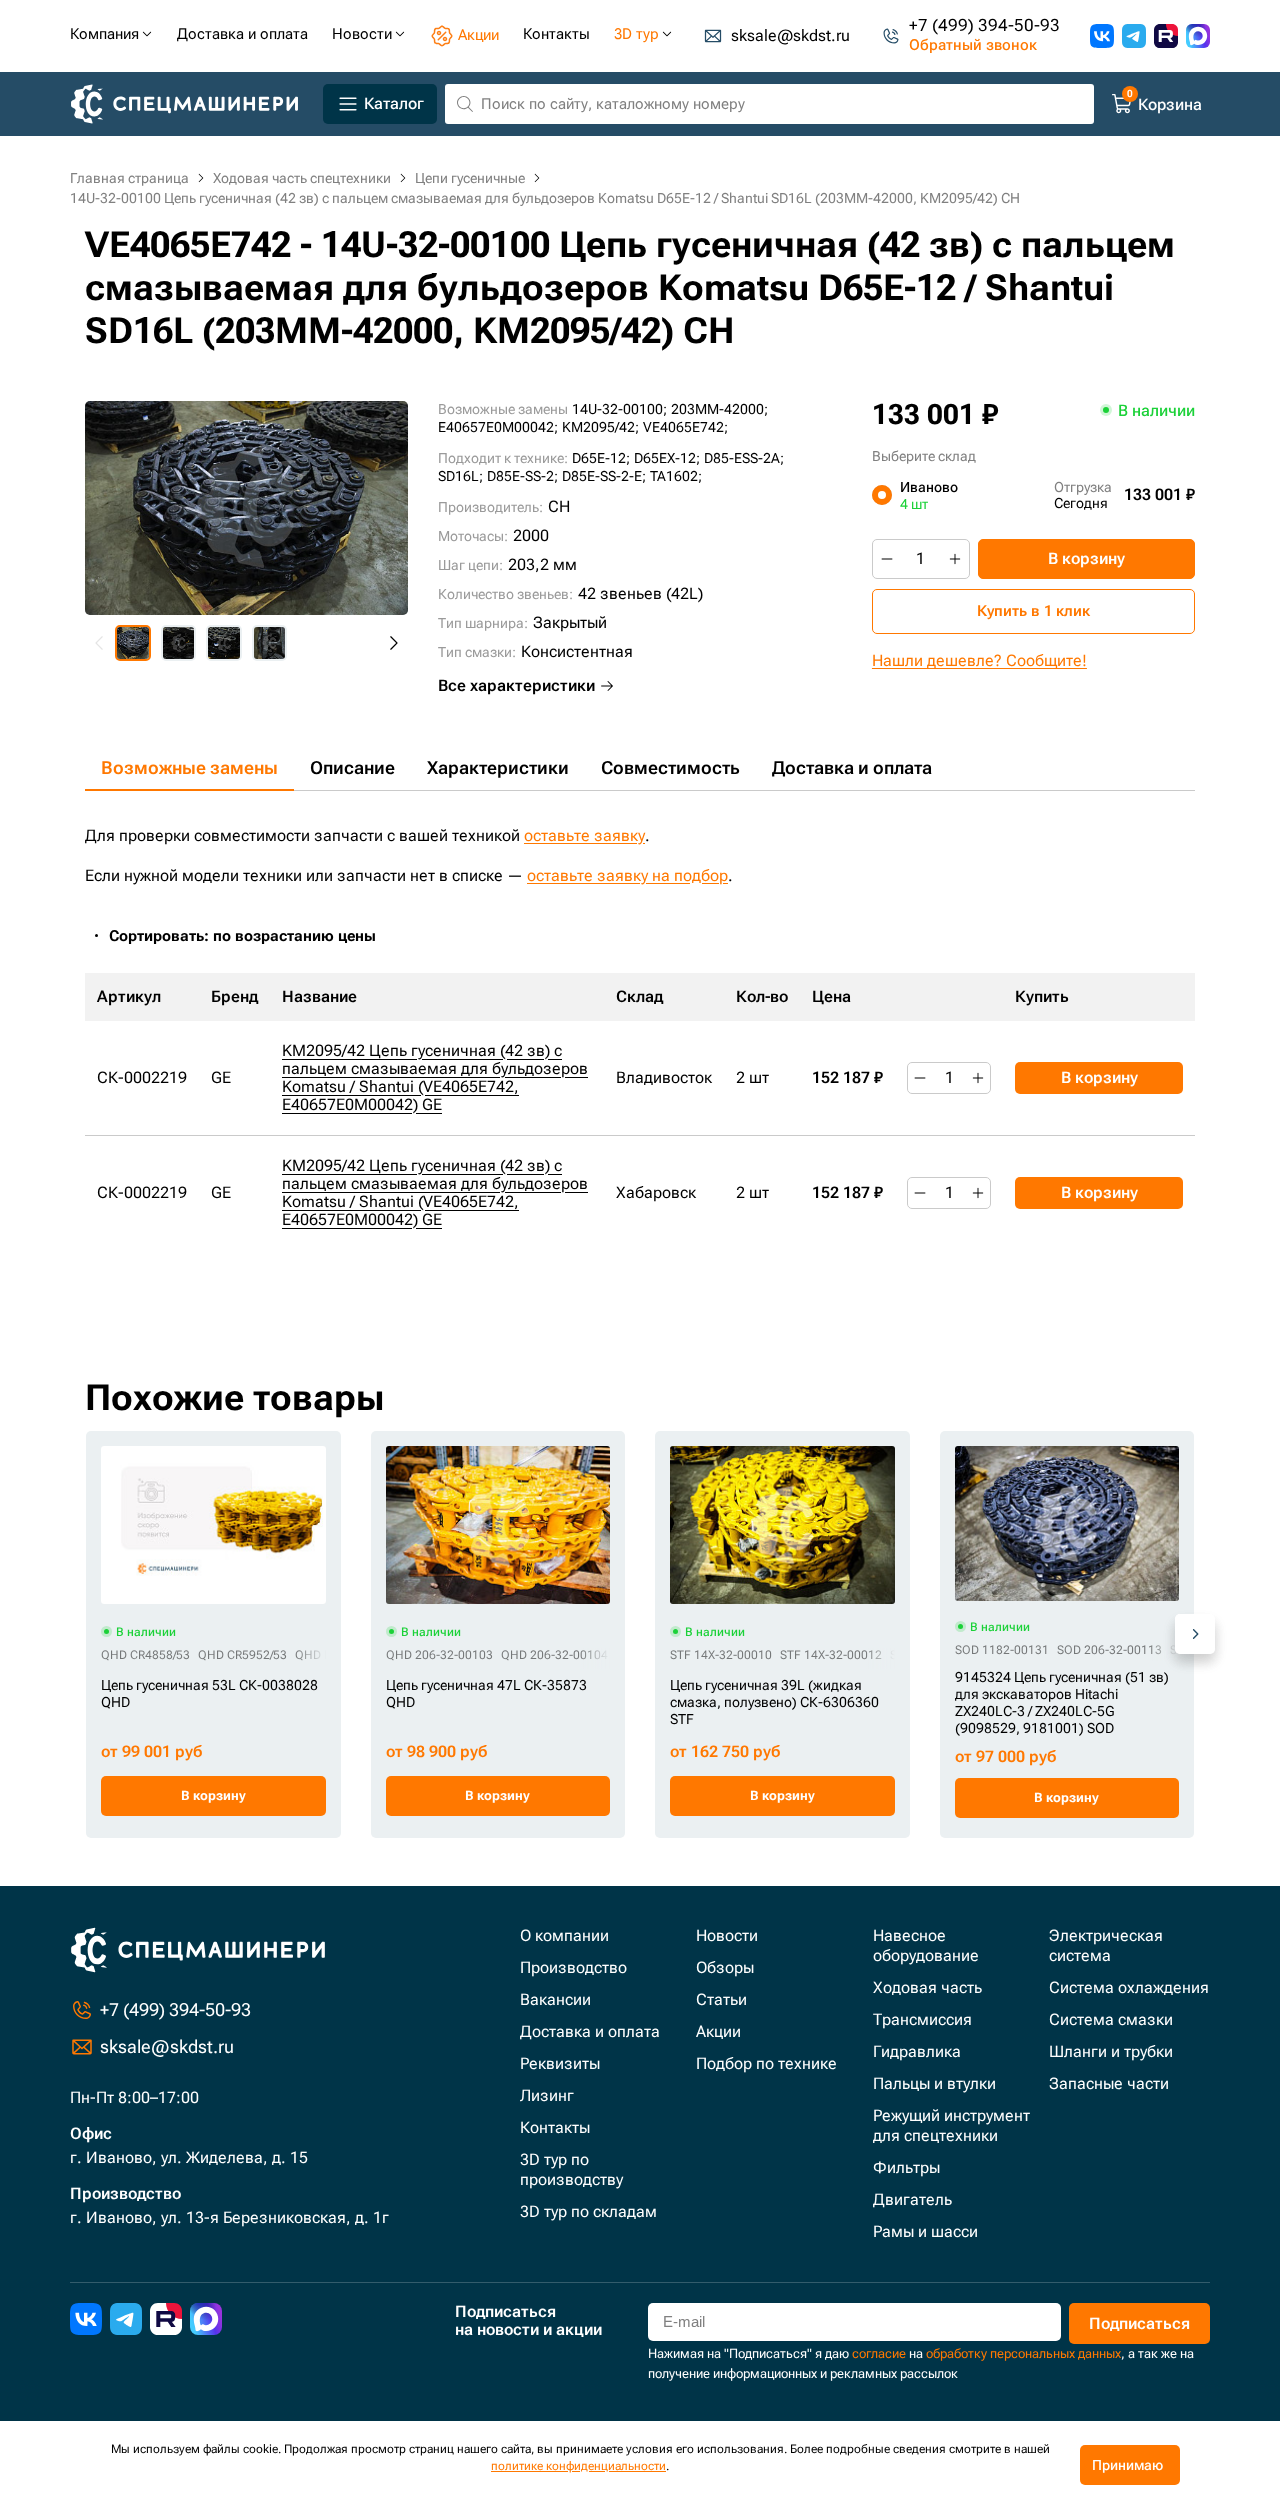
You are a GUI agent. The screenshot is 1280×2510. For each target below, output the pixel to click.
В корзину (1086, 558)
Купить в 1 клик (1033, 611)
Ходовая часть (927, 1987)
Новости (727, 1935)
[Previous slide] (100, 643)
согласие (879, 2353)
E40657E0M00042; (498, 427)
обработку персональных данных (1023, 2353)
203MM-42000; (719, 409)
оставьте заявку (584, 835)
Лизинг (547, 2095)
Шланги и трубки (1111, 2051)
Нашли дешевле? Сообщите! (979, 660)
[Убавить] (887, 559)
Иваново (929, 495)
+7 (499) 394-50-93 (984, 26)
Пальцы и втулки (934, 2083)
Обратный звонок (973, 45)
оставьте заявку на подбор (627, 875)
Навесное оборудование (926, 1945)
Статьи (721, 1999)
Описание (352, 767)
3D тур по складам (588, 2211)
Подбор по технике (766, 2063)
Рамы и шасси (925, 2231)
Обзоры (725, 1967)
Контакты (555, 2127)
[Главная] (192, 104)
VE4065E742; (685, 427)
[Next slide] (393, 643)
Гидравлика (917, 2051)
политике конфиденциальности (578, 2466)
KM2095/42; (600, 427)
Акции (718, 2031)
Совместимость (670, 767)
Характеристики (498, 767)
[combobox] (253, 936)
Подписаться (1139, 2323)
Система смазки (1111, 2019)
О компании (564, 1935)
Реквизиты (560, 2063)
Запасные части (1109, 2083)
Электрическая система (1106, 1945)
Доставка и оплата (852, 767)
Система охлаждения (1129, 1987)
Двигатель (912, 2199)
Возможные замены (189, 767)
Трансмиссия (922, 2019)
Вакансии (555, 1999)
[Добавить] (955, 559)
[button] (133, 643)
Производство (573, 1967)
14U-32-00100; (619, 409)
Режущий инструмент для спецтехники (951, 2125)
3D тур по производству (571, 2169)
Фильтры (906, 2167)
